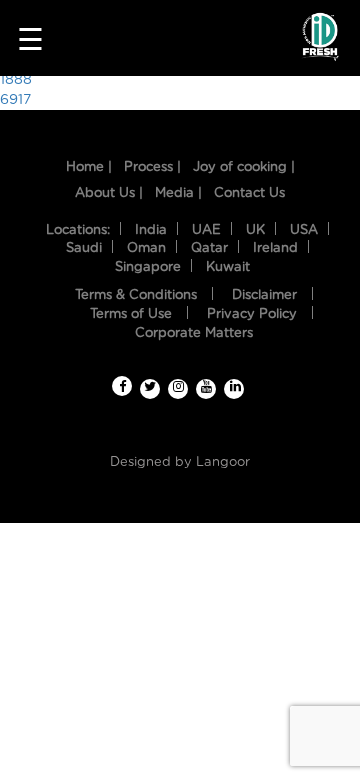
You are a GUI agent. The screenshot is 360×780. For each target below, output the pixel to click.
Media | (178, 193)
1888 (16, 80)
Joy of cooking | (244, 167)
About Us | (109, 193)
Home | (89, 167)
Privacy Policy (252, 314)
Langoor (223, 462)
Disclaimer (264, 295)
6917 (15, 100)
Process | (152, 167)
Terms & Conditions (136, 295)
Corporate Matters (194, 333)
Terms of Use (131, 314)
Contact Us (249, 193)
